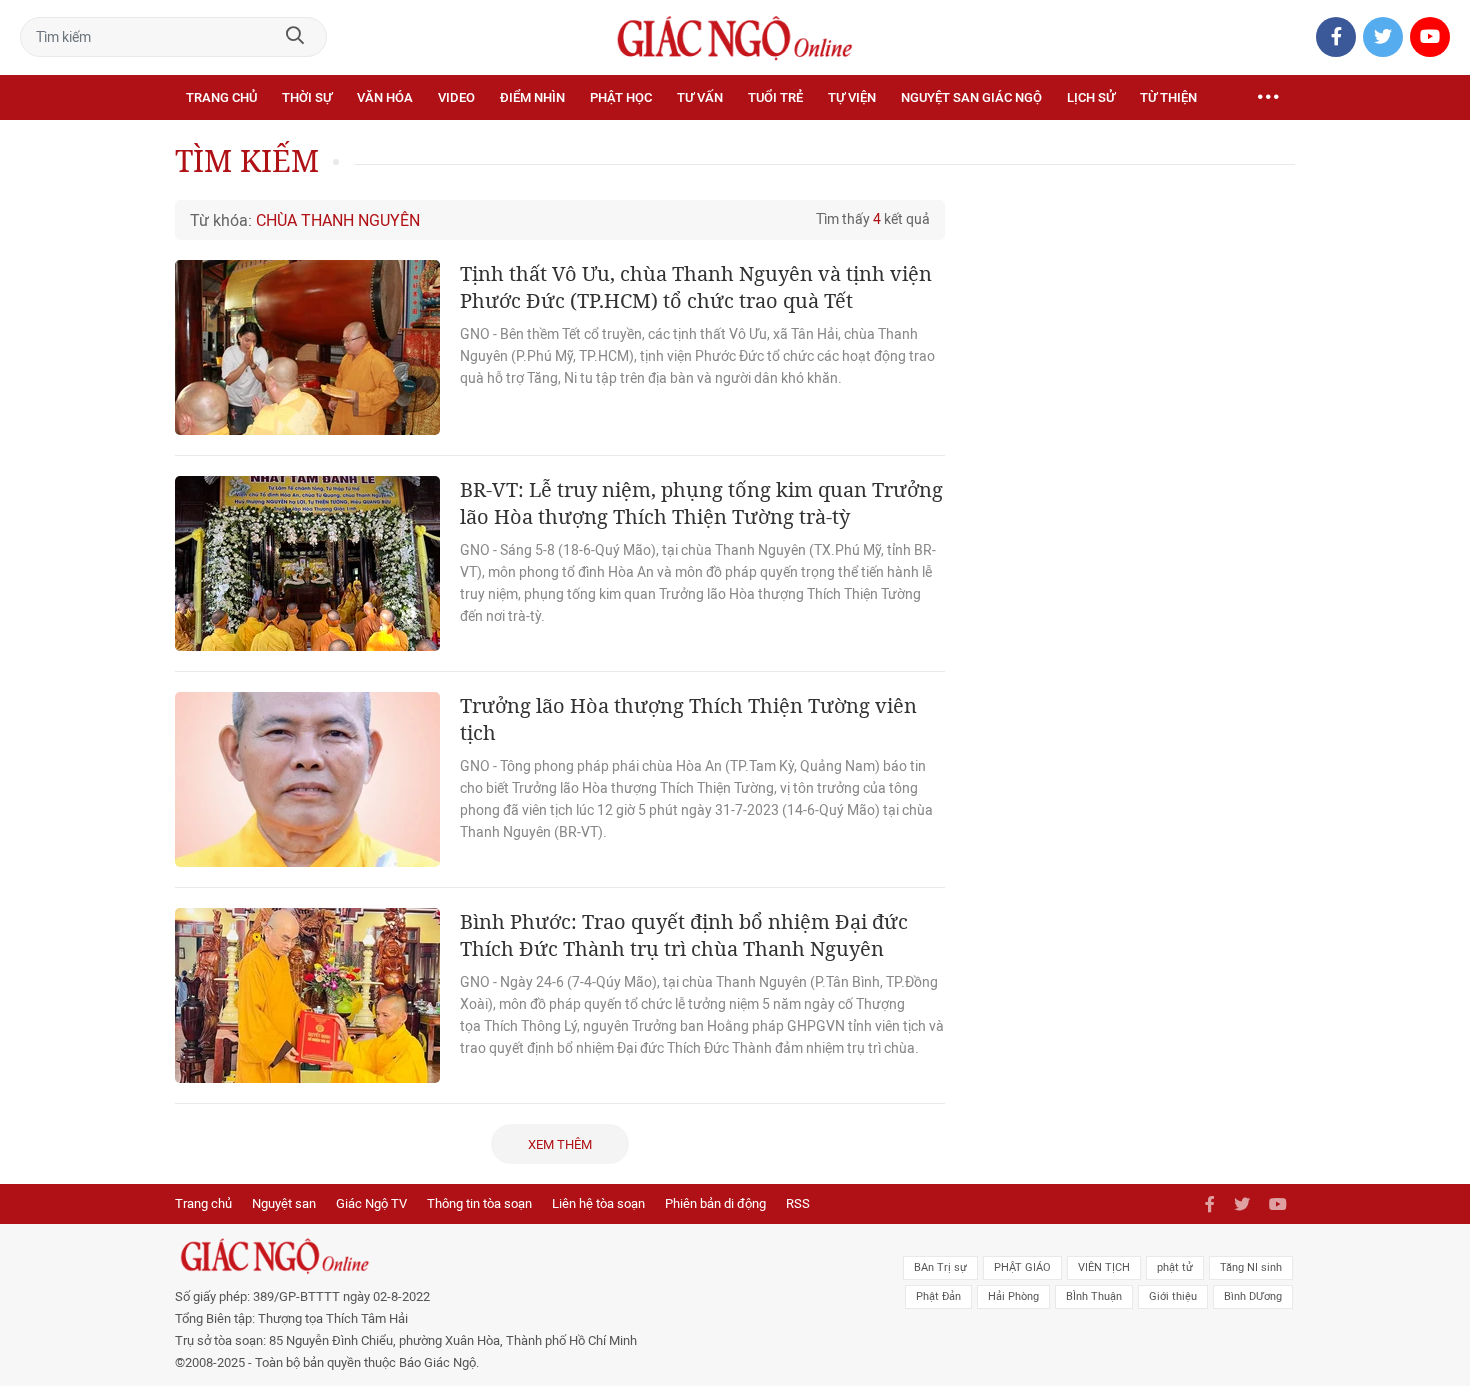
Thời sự (307, 97)
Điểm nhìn (532, 97)
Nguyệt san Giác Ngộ (971, 97)
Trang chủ (221, 97)
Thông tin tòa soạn (479, 1203)
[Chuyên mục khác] (1268, 98)
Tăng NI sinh (1251, 1267)
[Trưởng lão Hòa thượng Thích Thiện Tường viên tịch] (307, 779)
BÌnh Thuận (1094, 1296)
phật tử (1175, 1267)
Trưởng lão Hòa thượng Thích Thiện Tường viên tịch (688, 719)
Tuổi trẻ (775, 97)
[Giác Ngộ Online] (511, 1256)
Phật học (621, 97)
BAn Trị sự (940, 1267)
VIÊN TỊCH (1104, 1267)
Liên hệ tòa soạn (598, 1203)
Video (456, 97)
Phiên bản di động (715, 1203)
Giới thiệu (1173, 1296)
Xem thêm (560, 1144)
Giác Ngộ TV (371, 1203)
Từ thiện (1168, 97)
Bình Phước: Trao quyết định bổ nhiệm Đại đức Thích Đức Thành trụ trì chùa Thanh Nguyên (684, 935)
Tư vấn (700, 97)
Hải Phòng (1013, 1296)
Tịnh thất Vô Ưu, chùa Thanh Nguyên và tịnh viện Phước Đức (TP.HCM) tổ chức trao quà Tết (696, 287)
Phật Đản (938, 1296)
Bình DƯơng (1253, 1296)
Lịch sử (1091, 97)
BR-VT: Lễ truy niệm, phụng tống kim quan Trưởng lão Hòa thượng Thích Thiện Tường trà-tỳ (701, 503)
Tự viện (852, 97)
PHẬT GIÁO (1022, 1267)
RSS (798, 1203)
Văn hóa (385, 97)
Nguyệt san (284, 1203)
